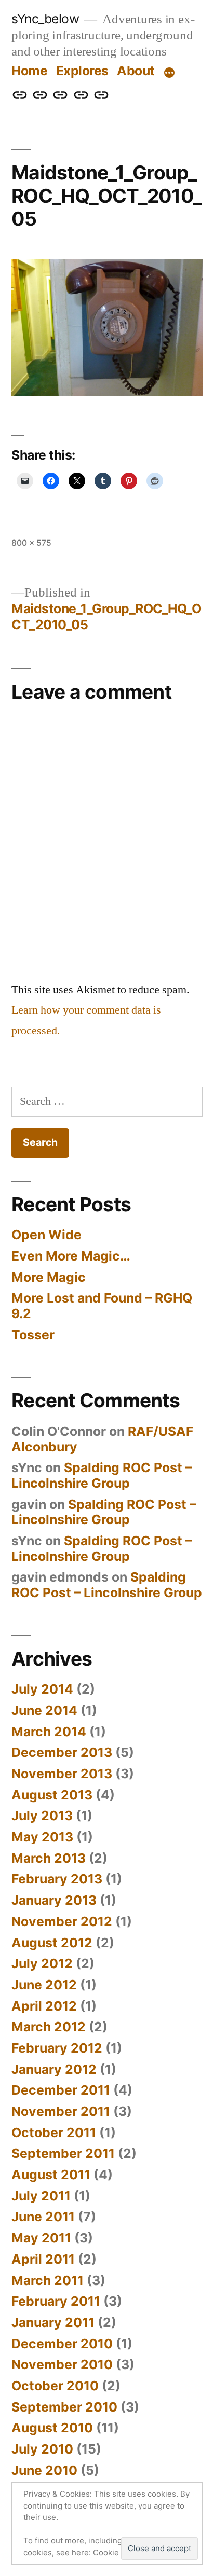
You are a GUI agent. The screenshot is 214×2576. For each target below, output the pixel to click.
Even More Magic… (71, 1256)
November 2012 (62, 1921)
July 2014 (42, 1689)
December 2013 (62, 1752)
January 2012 (54, 2069)
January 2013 (54, 1900)
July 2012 (42, 1963)
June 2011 (43, 2217)
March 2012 (49, 2027)
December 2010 (62, 2344)
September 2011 (63, 2153)
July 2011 (41, 2196)
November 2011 (61, 2111)
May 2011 (41, 2238)
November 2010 (62, 2364)
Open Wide (46, 1235)
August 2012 (52, 1943)
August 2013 (52, 1795)
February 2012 (57, 2048)
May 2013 (42, 1837)
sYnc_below (45, 19)
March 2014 (49, 1732)
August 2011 (51, 2175)
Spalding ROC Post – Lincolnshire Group (102, 1475)
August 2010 (52, 2428)
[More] (169, 73)
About (136, 71)
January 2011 (53, 2322)
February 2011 (56, 2301)
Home (29, 71)
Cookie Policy (118, 2552)
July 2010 (42, 2449)
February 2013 (57, 1879)
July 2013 (42, 1816)
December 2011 (61, 2090)
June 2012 (44, 1985)
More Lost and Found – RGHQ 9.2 (102, 1306)
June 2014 (44, 1710)
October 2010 (55, 2386)
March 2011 (48, 2280)
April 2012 (44, 2006)
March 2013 (49, 1858)
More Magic (49, 1277)
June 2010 (44, 2470)
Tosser (33, 1335)
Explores (82, 71)
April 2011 (43, 2259)
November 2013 (62, 1774)
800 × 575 (31, 543)
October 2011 (54, 2132)
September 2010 (64, 2407)
